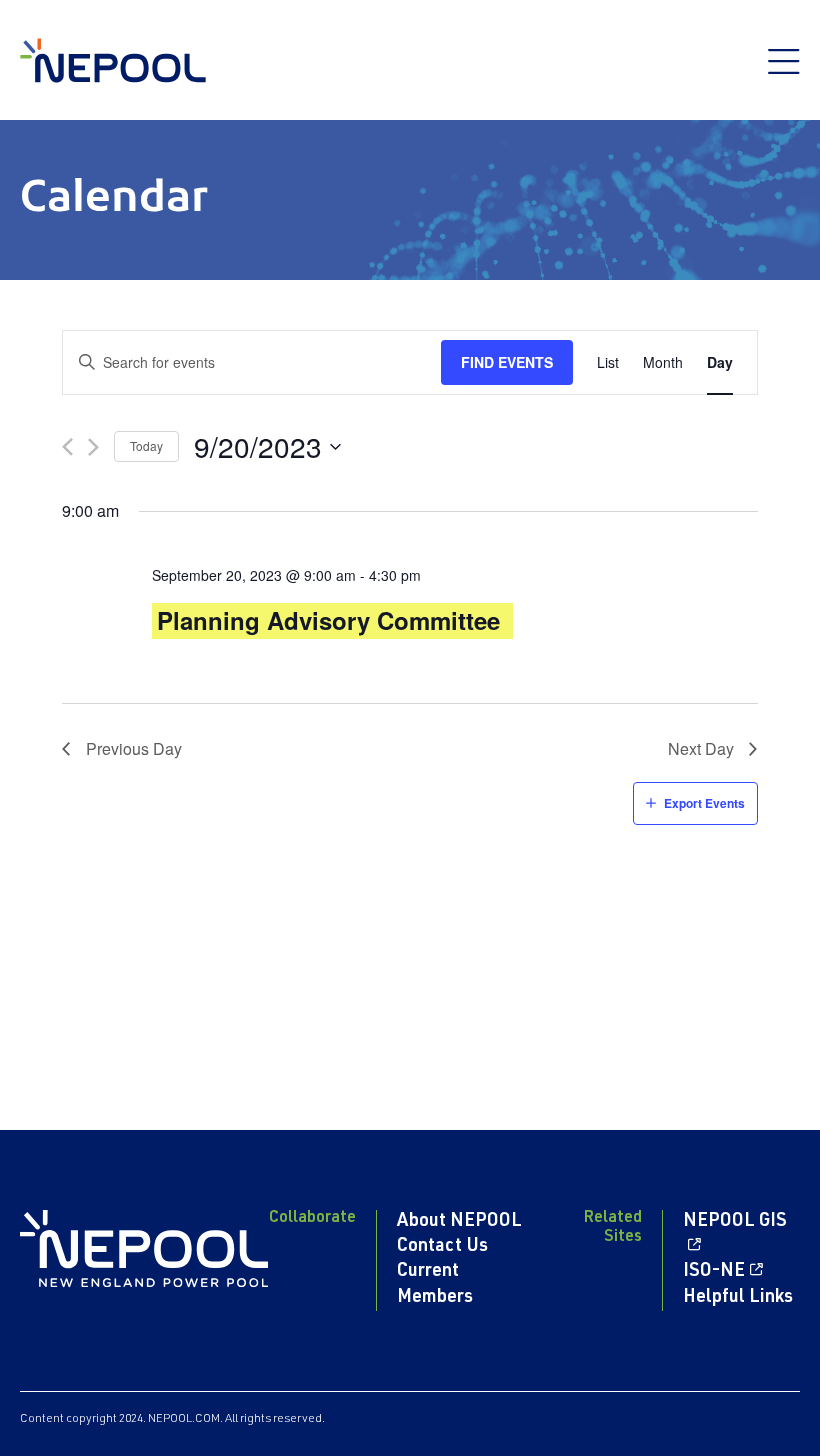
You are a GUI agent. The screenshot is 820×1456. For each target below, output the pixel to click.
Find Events (507, 362)
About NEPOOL (459, 1222)
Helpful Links (738, 1298)
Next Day (701, 748)
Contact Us (442, 1247)
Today (146, 445)
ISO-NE (714, 1272)
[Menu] (784, 72)
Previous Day (134, 748)
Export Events (704, 803)
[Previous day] (67, 447)
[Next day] (93, 447)
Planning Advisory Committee (328, 620)
